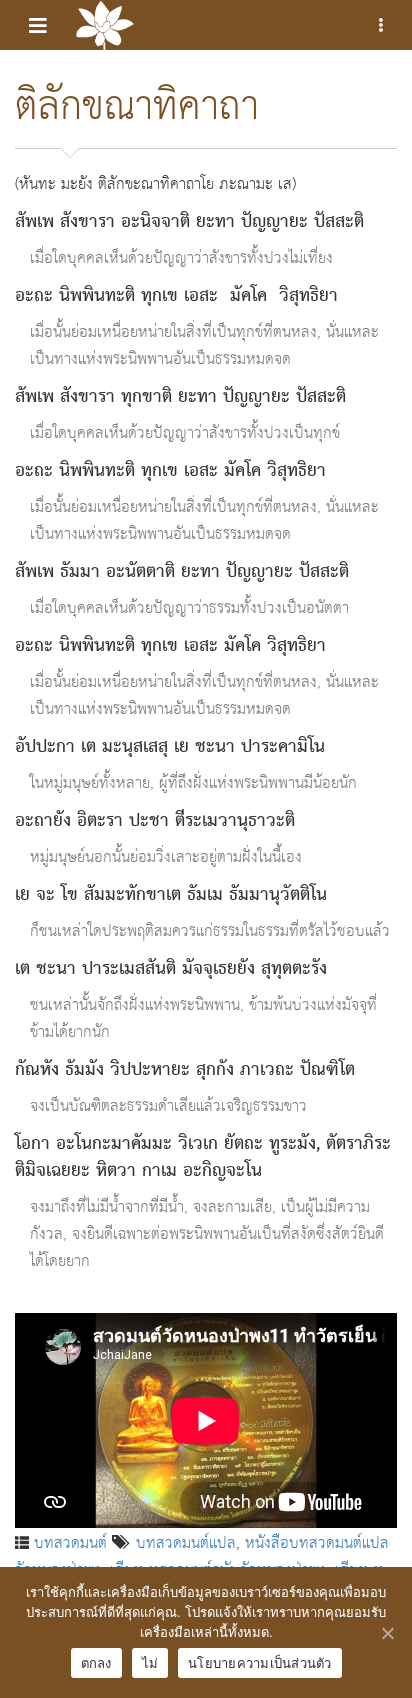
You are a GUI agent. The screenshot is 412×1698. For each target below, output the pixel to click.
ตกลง (96, 1663)
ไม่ (150, 1663)
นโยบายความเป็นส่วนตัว (260, 1663)
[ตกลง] (387, 1633)
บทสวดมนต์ (70, 1541)
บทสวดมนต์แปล (186, 1541)
